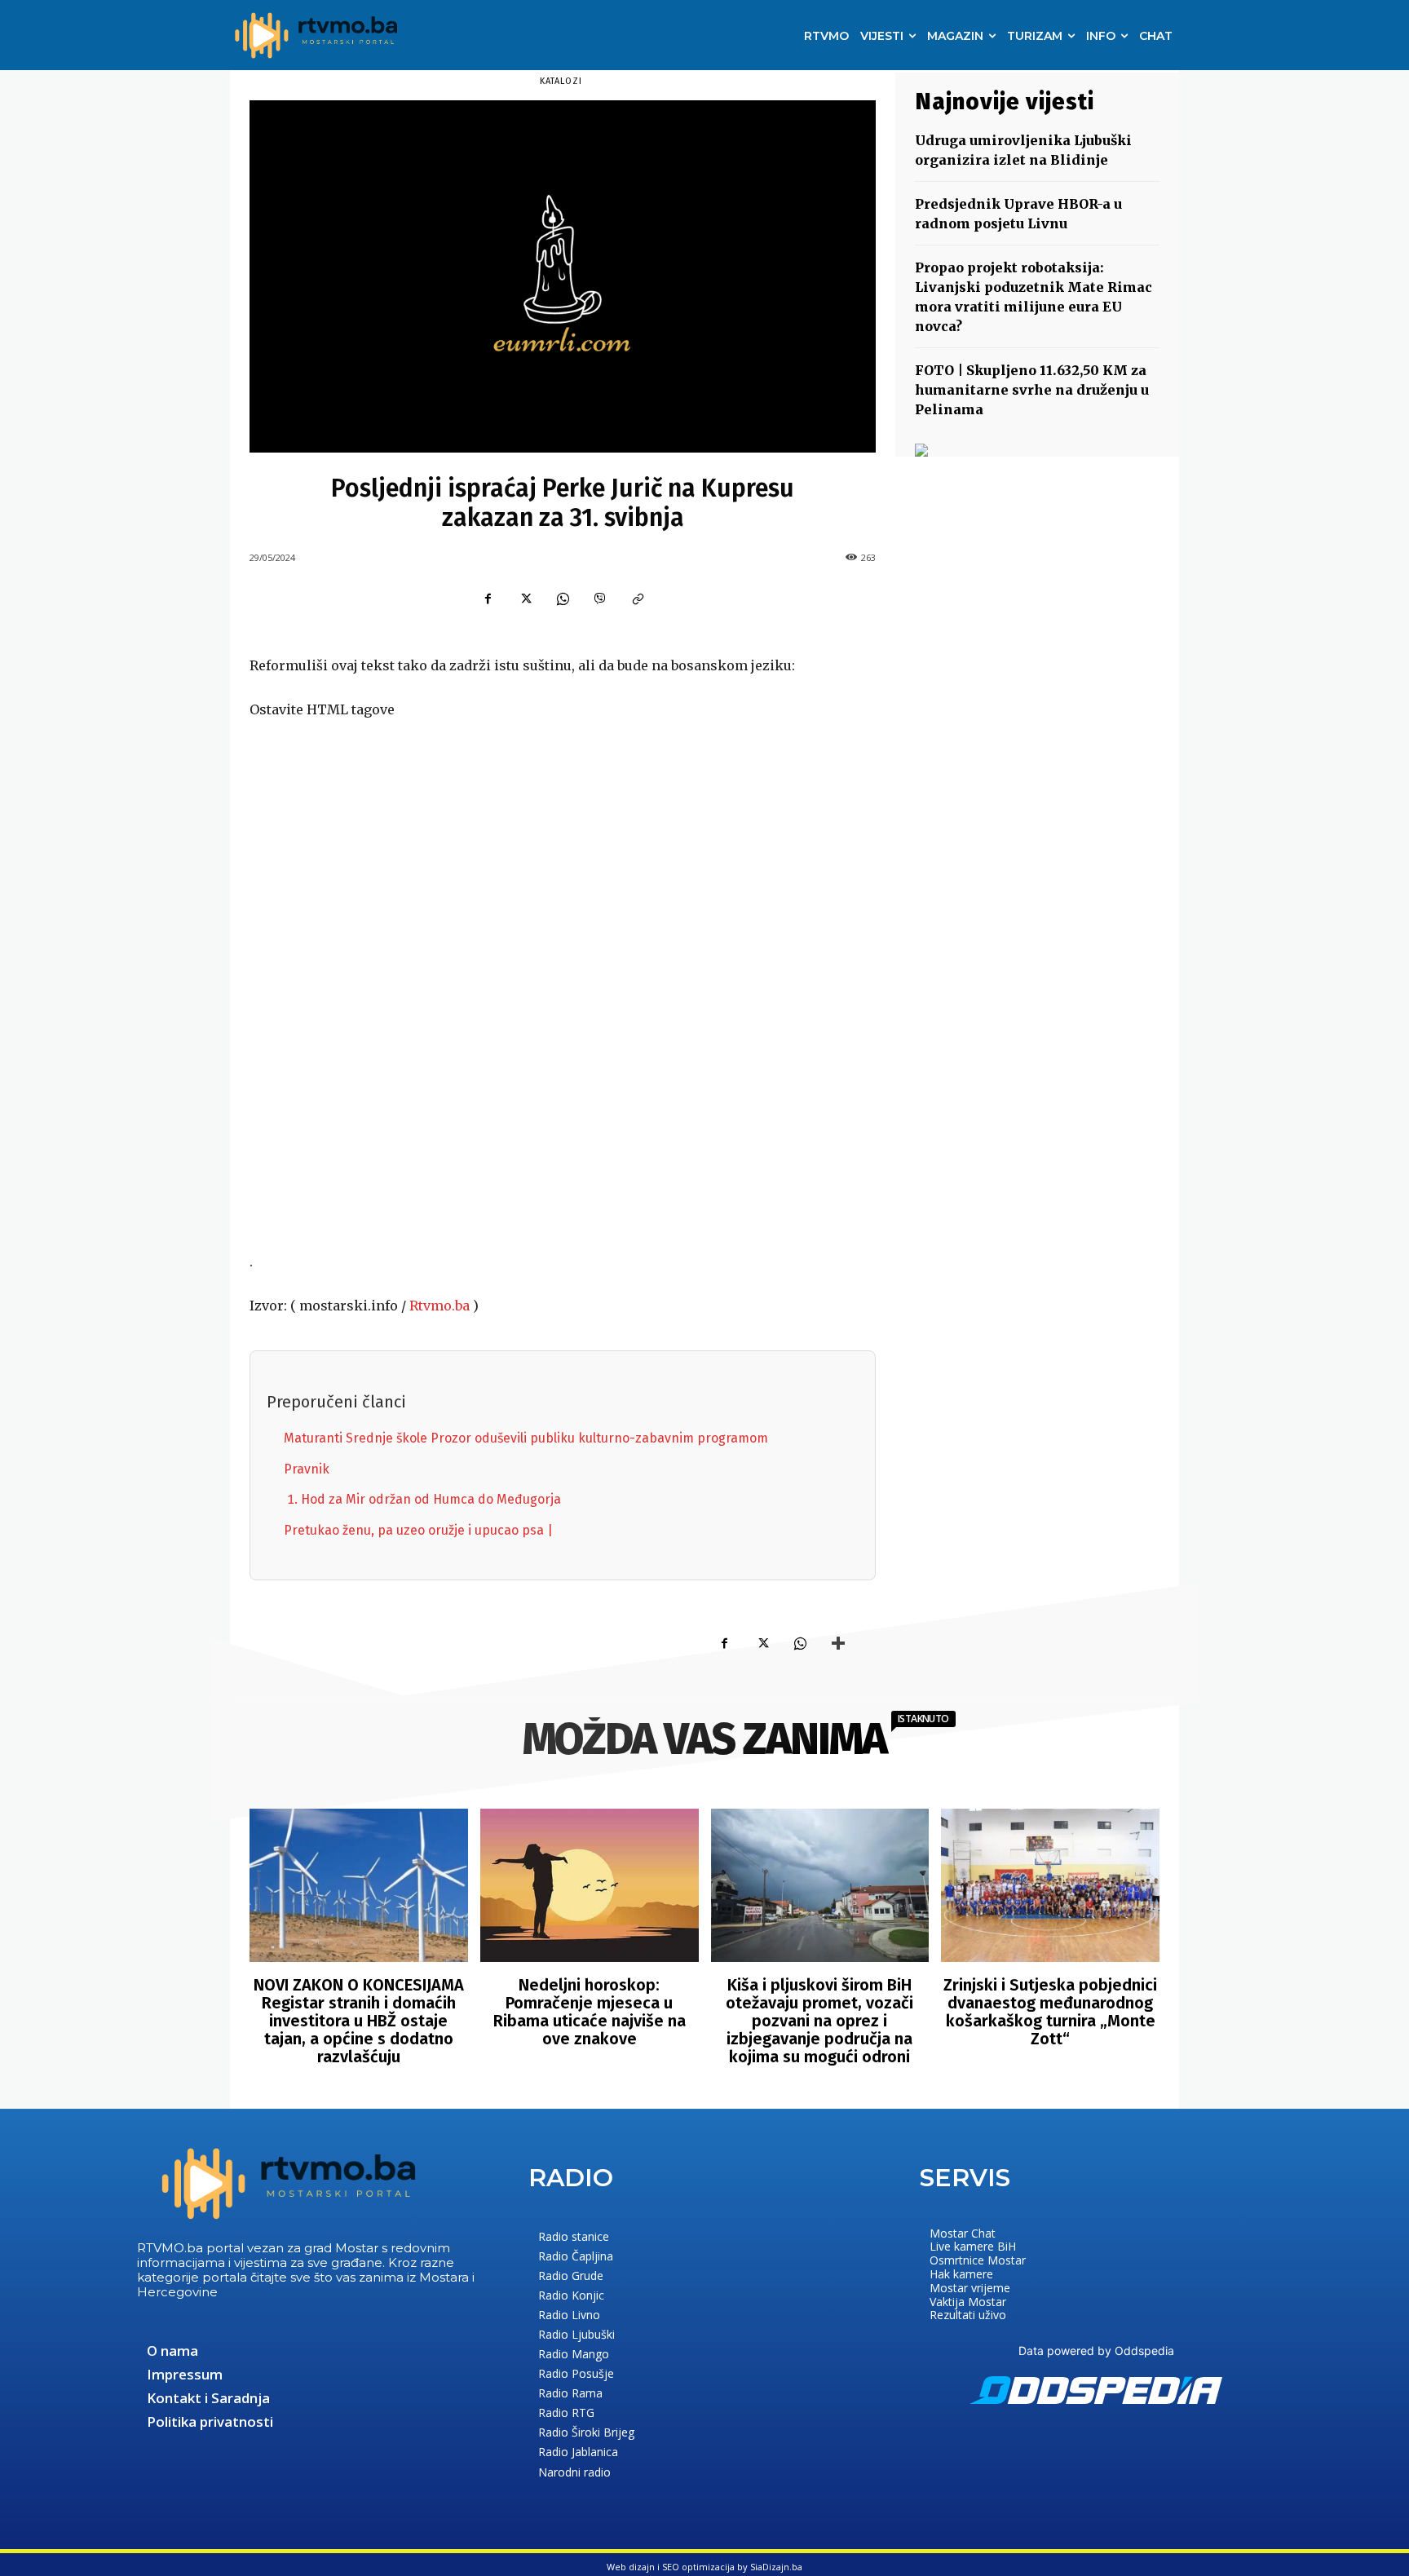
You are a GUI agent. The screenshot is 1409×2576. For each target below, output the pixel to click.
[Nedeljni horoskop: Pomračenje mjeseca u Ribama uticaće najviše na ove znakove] (590, 1885)
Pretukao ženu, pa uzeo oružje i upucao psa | (418, 1530)
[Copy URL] (638, 599)
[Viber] (600, 599)
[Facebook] (488, 599)
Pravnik (307, 1469)
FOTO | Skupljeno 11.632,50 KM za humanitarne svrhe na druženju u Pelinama (1032, 390)
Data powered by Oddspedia (1096, 2351)
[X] (525, 599)
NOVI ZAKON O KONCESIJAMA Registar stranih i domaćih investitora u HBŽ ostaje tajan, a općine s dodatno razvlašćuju (359, 2021)
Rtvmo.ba (439, 1306)
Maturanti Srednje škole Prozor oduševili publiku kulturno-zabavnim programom (526, 1438)
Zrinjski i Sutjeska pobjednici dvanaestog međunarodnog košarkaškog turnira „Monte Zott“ (1050, 2012)
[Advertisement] (563, 987)
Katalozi (561, 81)
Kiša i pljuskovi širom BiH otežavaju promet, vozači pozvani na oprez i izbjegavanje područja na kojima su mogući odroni (819, 2021)
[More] (838, 1643)
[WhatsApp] (563, 599)
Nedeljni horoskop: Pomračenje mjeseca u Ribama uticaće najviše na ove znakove (590, 2012)
